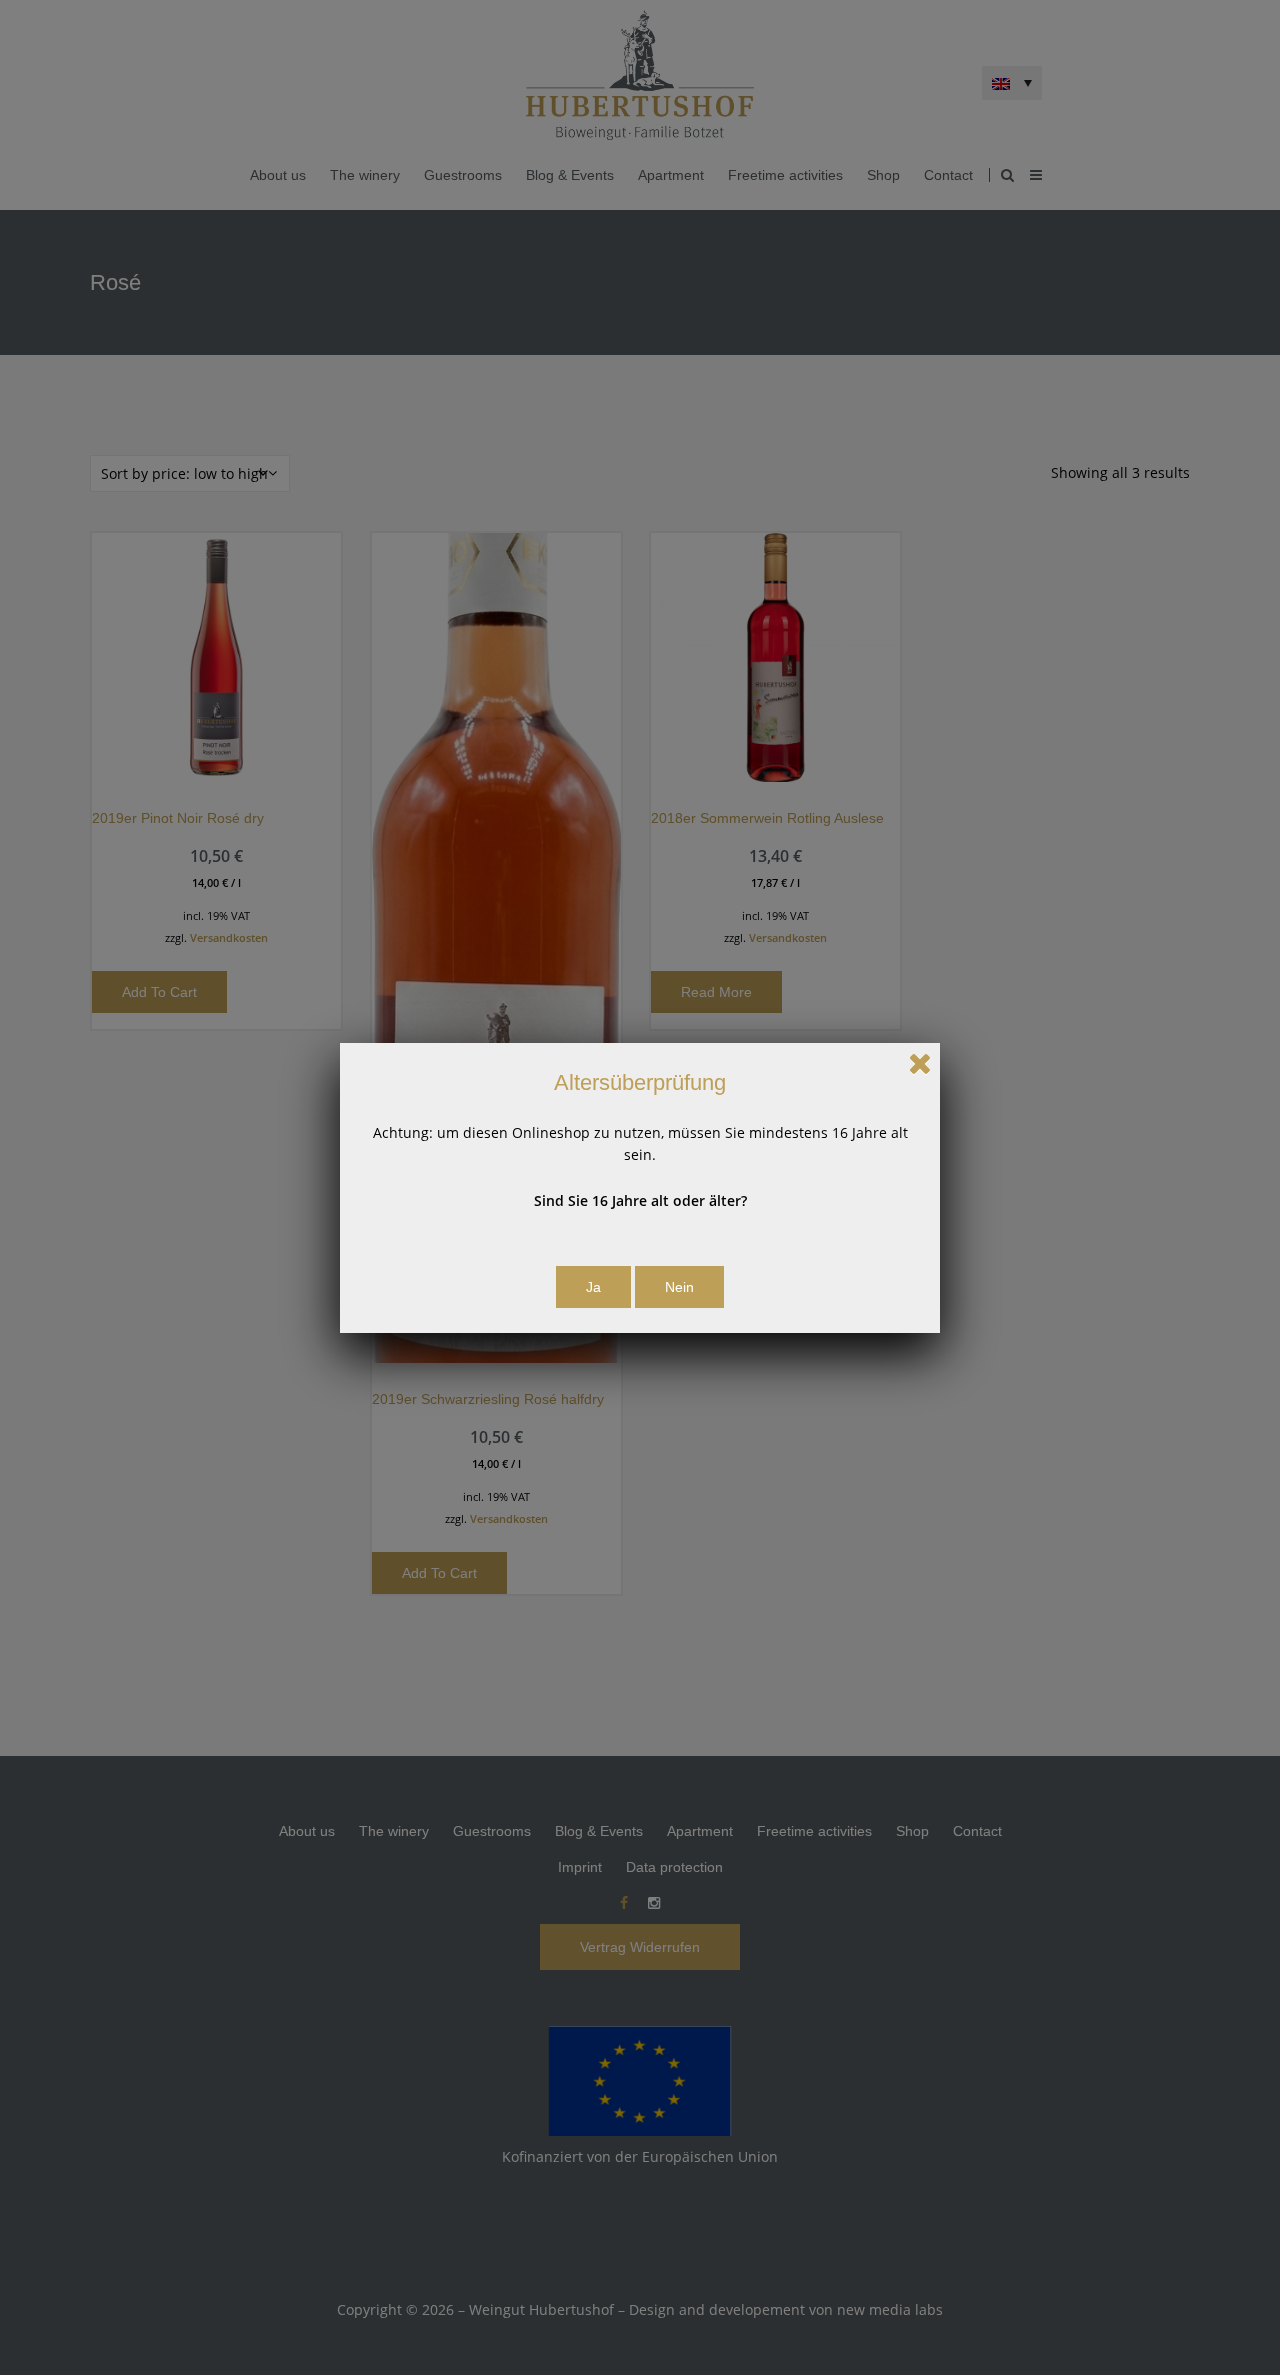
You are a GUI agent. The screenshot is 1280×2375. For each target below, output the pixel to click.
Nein (679, 1287)
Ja (593, 1287)
